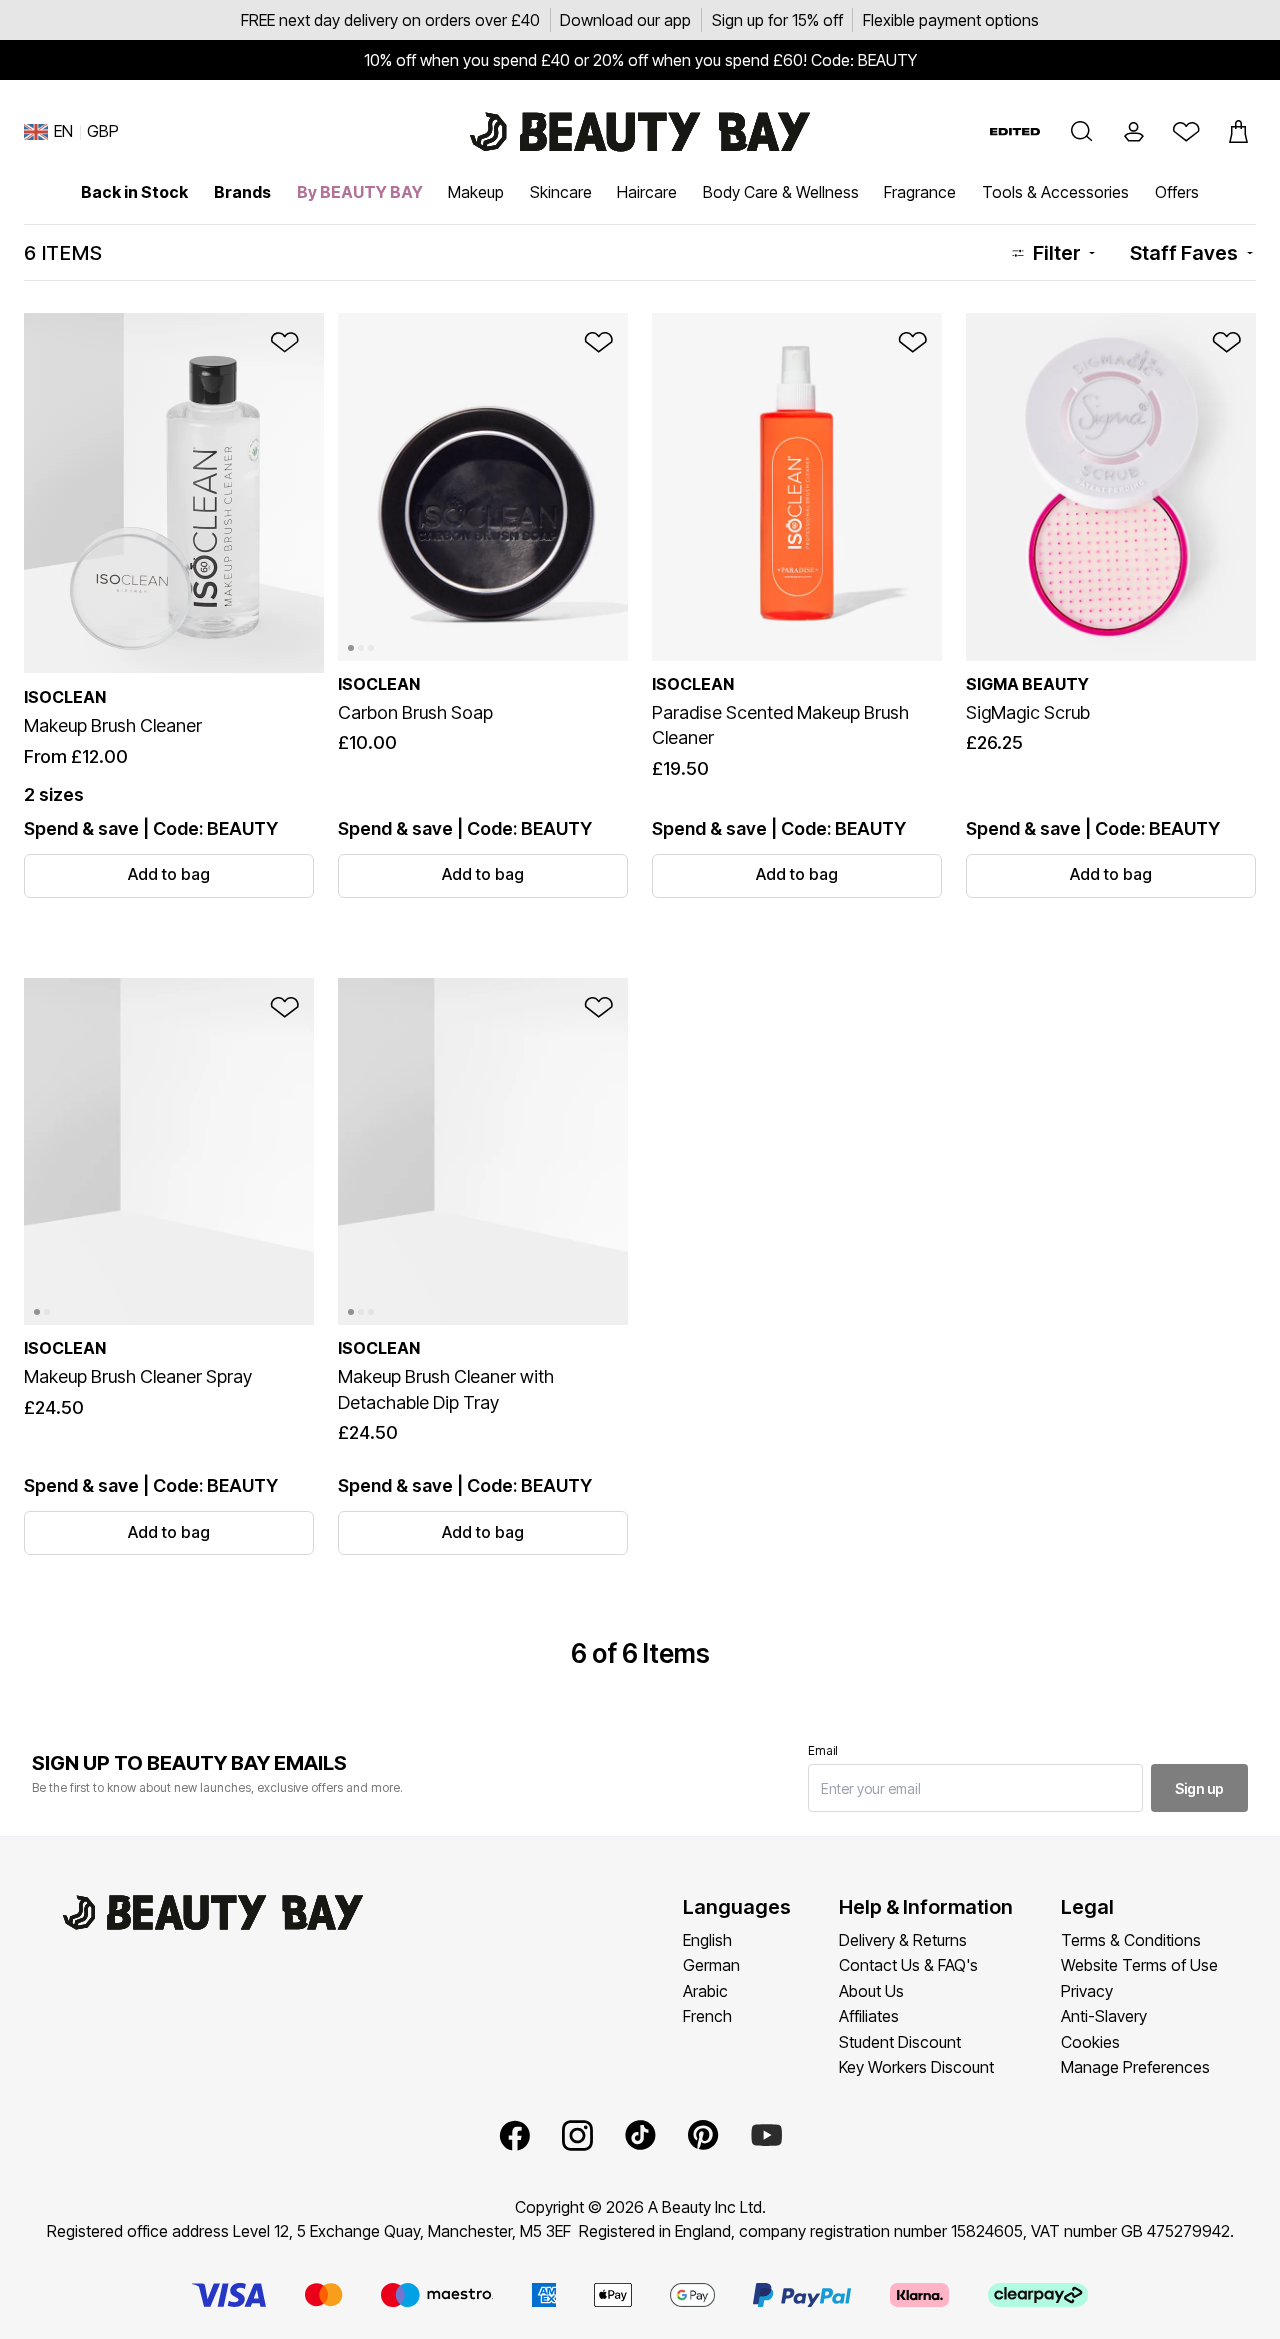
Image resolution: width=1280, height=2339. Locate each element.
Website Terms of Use (1139, 1965)
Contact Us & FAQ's (908, 1965)
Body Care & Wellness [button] (781, 192)
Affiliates (869, 2016)
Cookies (1090, 2042)
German (711, 1965)
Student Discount (900, 2042)
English (707, 1940)
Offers (1177, 192)
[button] (1082, 132)
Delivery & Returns (903, 1940)
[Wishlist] (1186, 132)
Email (823, 1750)
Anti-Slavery (1104, 2016)
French (707, 2016)
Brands (242, 192)
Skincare (561, 192)
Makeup (476, 192)
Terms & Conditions (1131, 1940)
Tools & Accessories (1055, 192)
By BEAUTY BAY (360, 192)
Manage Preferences (1135, 2067)
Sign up (1199, 1788)
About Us (871, 1991)
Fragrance (920, 192)
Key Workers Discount (916, 2067)
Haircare (647, 192)
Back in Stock (134, 192)
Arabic (705, 1991)
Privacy (1087, 1991)
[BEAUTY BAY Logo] (640, 132)
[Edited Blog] (1015, 131)
